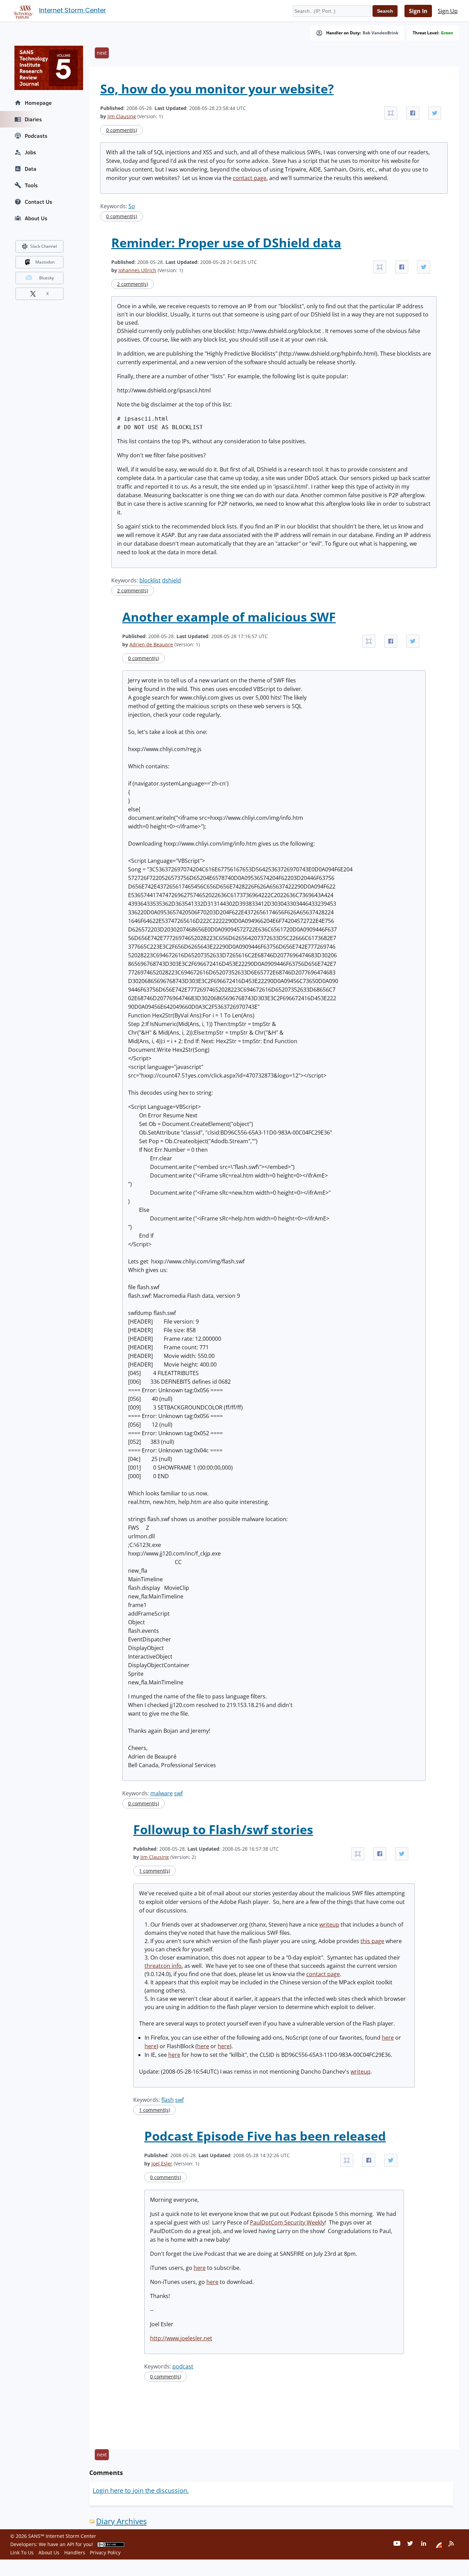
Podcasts (36, 136)
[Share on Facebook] (413, 113)
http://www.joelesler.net (181, 2338)
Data (31, 169)
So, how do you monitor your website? (217, 89)
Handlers (75, 2552)
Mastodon (45, 262)
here (388, 2038)
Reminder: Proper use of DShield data (226, 243)
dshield (171, 580)
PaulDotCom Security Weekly (287, 2222)
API (71, 2544)
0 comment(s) (122, 130)
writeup (329, 1925)
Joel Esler (162, 2164)
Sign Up (448, 11)
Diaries (33, 119)
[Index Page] (22, 11)
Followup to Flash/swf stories (223, 1830)
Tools (31, 185)
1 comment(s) (155, 1871)
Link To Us (22, 2552)
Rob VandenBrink (380, 33)
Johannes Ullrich (137, 270)
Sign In (418, 11)
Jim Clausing (122, 116)
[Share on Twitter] (435, 113)
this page (372, 1941)
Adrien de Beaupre (151, 644)
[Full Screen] (391, 113)
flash (168, 2100)
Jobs (30, 152)
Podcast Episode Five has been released (265, 2136)
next (102, 53)
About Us (36, 218)
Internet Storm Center (73, 10)
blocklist (150, 580)
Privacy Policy (105, 2552)
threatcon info (163, 1966)
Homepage (38, 103)
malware (162, 1793)
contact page (250, 178)
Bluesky (47, 278)
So (132, 206)
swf (178, 1793)
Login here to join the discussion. (141, 2490)
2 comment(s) (133, 284)
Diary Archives (121, 2521)
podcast (183, 2366)
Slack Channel (44, 246)
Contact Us (38, 202)
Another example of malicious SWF (229, 617)
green (447, 33)
